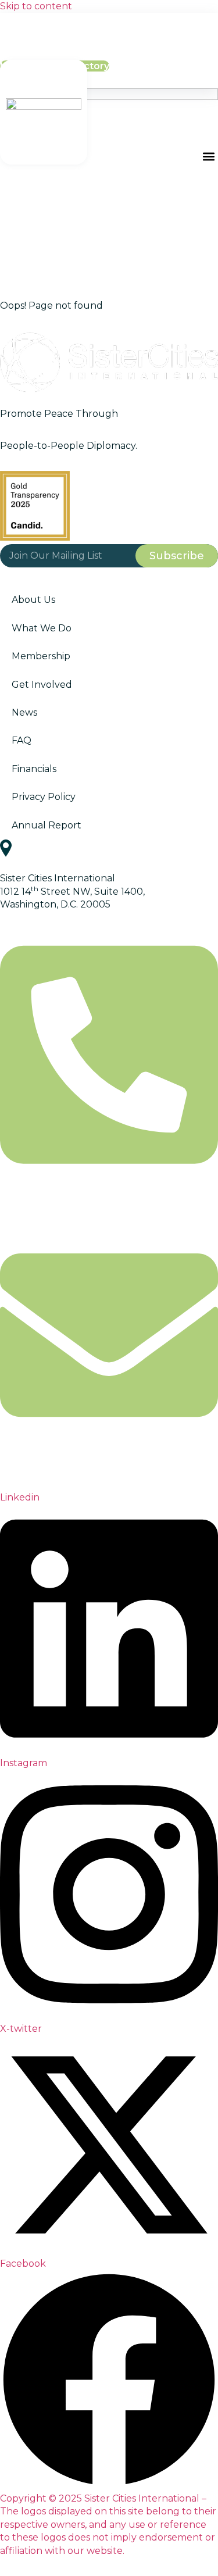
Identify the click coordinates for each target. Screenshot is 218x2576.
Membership (41, 656)
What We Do (42, 628)
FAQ (22, 740)
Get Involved (42, 685)
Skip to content (36, 6)
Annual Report (47, 825)
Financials (34, 769)
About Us (33, 600)
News (24, 712)
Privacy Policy (44, 797)
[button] (208, 157)
